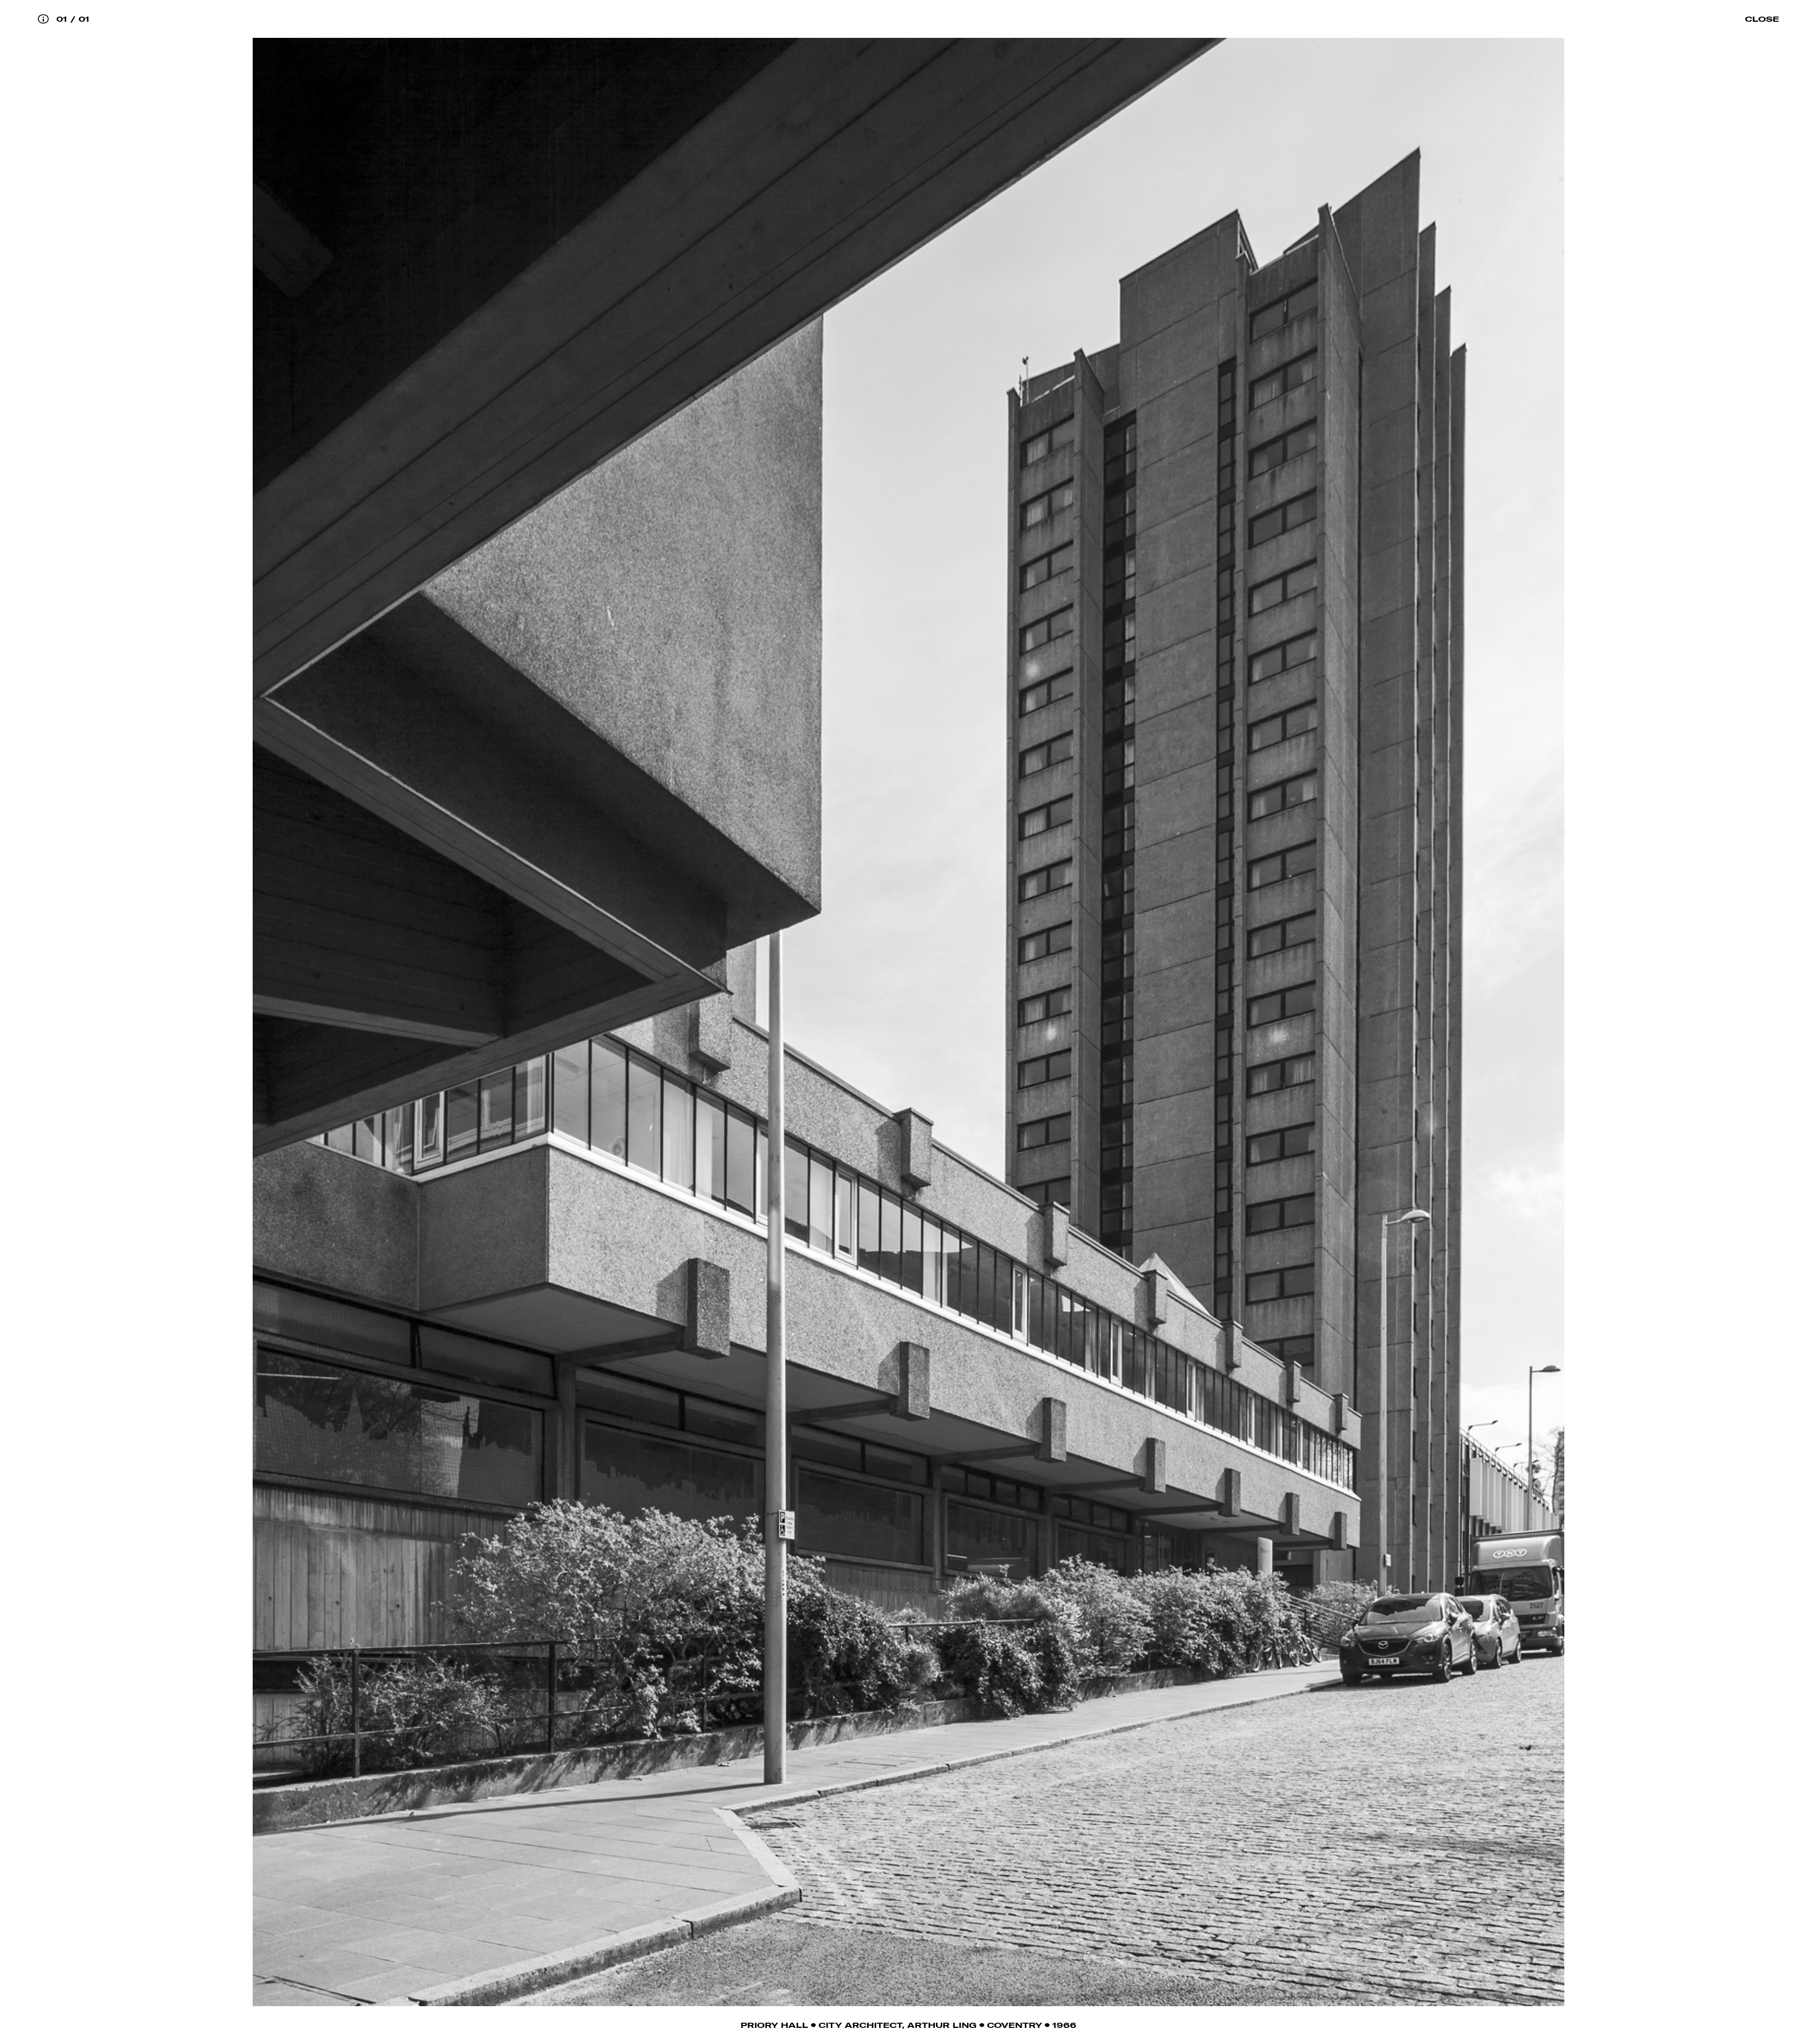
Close (1762, 19)
